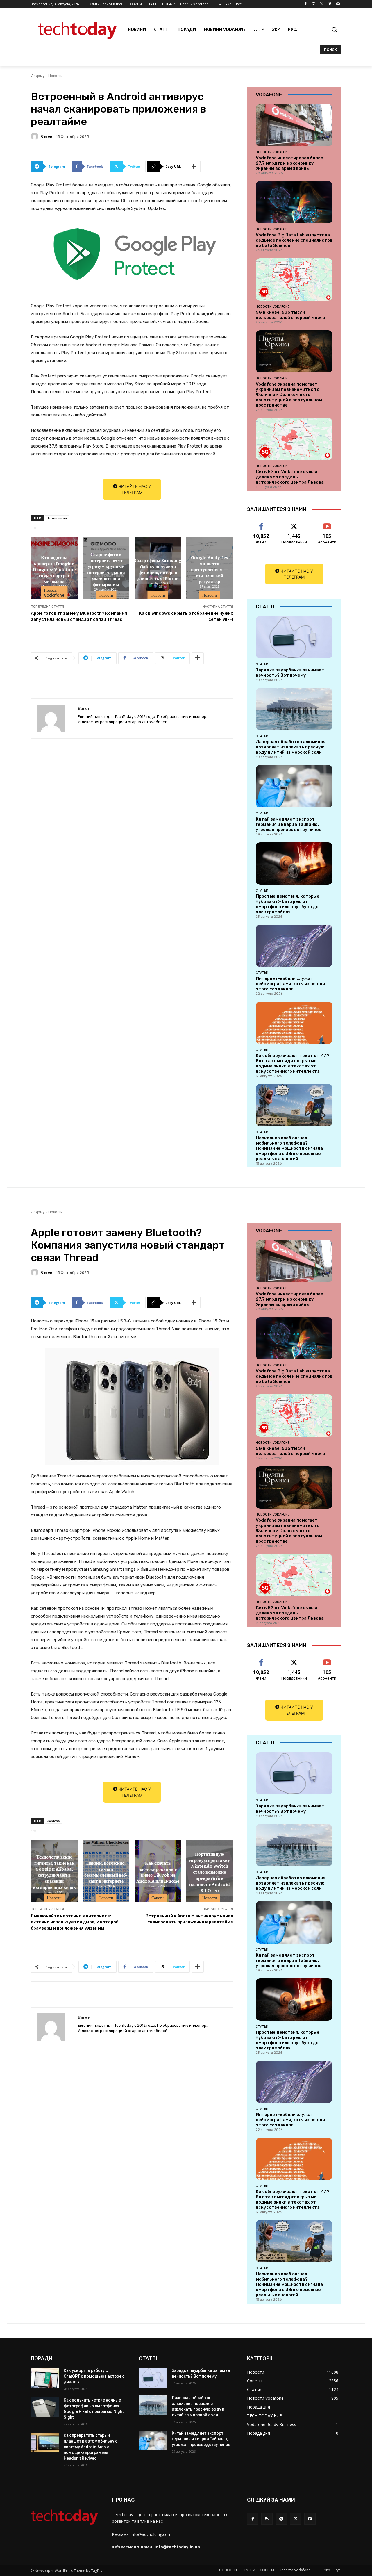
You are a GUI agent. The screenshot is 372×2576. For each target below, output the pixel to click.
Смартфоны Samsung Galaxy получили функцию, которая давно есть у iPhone (158, 569)
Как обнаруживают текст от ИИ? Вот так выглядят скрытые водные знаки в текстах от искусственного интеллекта (293, 1063)
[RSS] (267, 2519)
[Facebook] (306, 4)
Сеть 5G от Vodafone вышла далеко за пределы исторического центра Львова (290, 477)
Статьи (262, 664)
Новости (56, 76)
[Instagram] (314, 4)
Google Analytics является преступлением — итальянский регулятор (210, 569)
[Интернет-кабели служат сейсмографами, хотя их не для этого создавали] (294, 946)
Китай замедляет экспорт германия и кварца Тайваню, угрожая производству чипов (289, 824)
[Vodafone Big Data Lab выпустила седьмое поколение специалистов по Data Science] (294, 202)
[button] (334, 29)
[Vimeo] (330, 4)
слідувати (294, 523)
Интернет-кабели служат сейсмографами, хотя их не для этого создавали (290, 984)
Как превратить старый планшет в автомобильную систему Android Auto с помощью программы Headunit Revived (91, 2447)
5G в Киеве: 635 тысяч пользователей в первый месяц (291, 315)
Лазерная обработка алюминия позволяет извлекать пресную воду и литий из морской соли (291, 747)
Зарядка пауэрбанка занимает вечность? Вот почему (290, 673)
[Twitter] (322, 4)
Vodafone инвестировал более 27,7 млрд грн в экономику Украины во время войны (289, 163)
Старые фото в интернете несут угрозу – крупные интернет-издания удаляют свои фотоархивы (106, 569)
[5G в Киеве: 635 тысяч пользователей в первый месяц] (294, 279)
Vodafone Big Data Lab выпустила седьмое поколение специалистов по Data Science (294, 240)
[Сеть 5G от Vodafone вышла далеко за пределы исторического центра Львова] (294, 439)
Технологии (57, 518)
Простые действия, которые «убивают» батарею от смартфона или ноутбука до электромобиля (288, 904)
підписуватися (328, 523)
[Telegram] (281, 2519)
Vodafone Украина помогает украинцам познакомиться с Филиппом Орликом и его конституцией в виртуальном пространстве (289, 395)
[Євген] (35, 136)
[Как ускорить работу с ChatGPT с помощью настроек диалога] (45, 2378)
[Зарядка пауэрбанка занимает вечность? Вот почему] (294, 637)
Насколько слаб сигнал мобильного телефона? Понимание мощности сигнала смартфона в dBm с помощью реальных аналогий (289, 1148)
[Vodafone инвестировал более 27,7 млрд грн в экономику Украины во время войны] (294, 125)
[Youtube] (338, 4)
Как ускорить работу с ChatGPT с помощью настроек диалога (94, 2376)
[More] (194, 167)
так (261, 523)
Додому (38, 76)
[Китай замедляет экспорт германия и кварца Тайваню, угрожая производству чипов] (294, 786)
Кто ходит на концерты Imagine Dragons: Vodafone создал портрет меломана (54, 569)
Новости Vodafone (54, 593)
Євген (47, 136)
